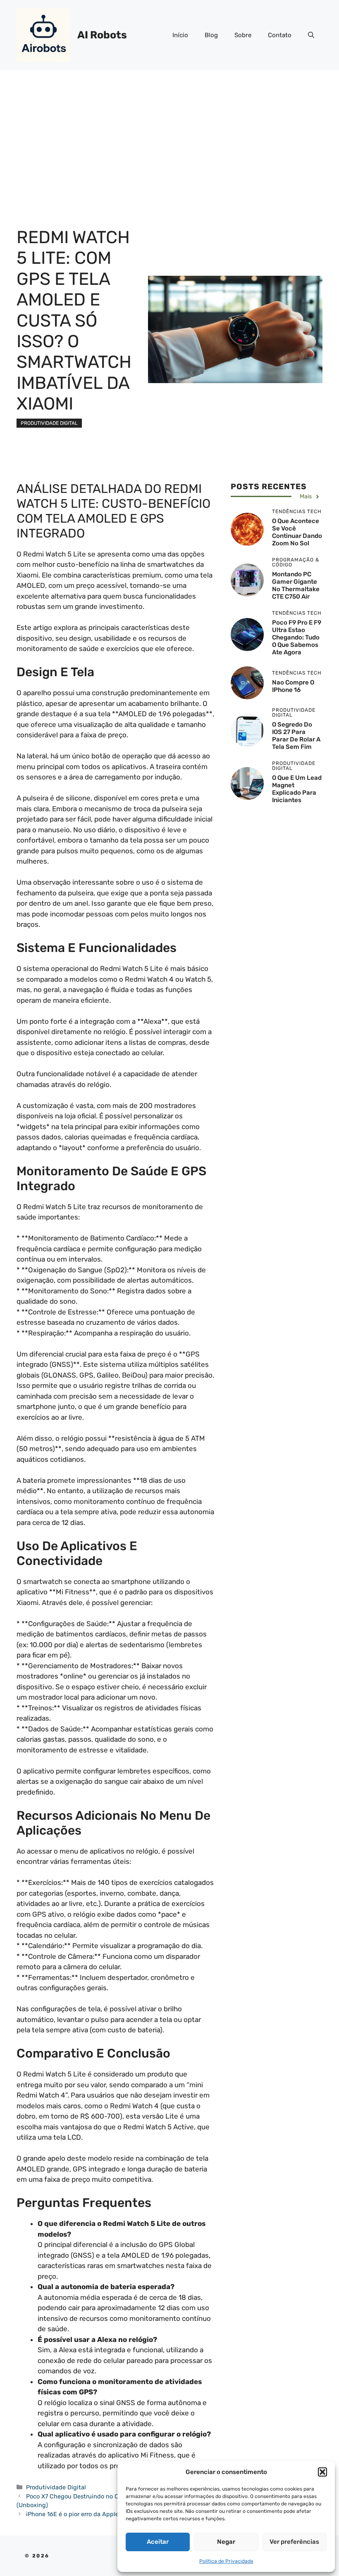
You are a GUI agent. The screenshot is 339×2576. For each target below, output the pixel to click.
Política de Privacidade (226, 2561)
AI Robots (102, 35)
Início (180, 35)
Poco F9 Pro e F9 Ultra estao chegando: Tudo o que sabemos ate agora (297, 637)
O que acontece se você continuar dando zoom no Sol (297, 532)
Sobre (243, 35)
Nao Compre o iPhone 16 (293, 686)
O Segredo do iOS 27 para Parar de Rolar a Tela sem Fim (296, 736)
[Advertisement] (169, 132)
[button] (322, 2472)
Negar (226, 2542)
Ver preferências (294, 2542)
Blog (211, 35)
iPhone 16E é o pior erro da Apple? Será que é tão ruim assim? (113, 2514)
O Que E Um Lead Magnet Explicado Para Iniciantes (297, 789)
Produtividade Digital (49, 423)
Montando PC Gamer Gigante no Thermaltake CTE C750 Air (296, 585)
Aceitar (158, 2542)
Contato (280, 35)
